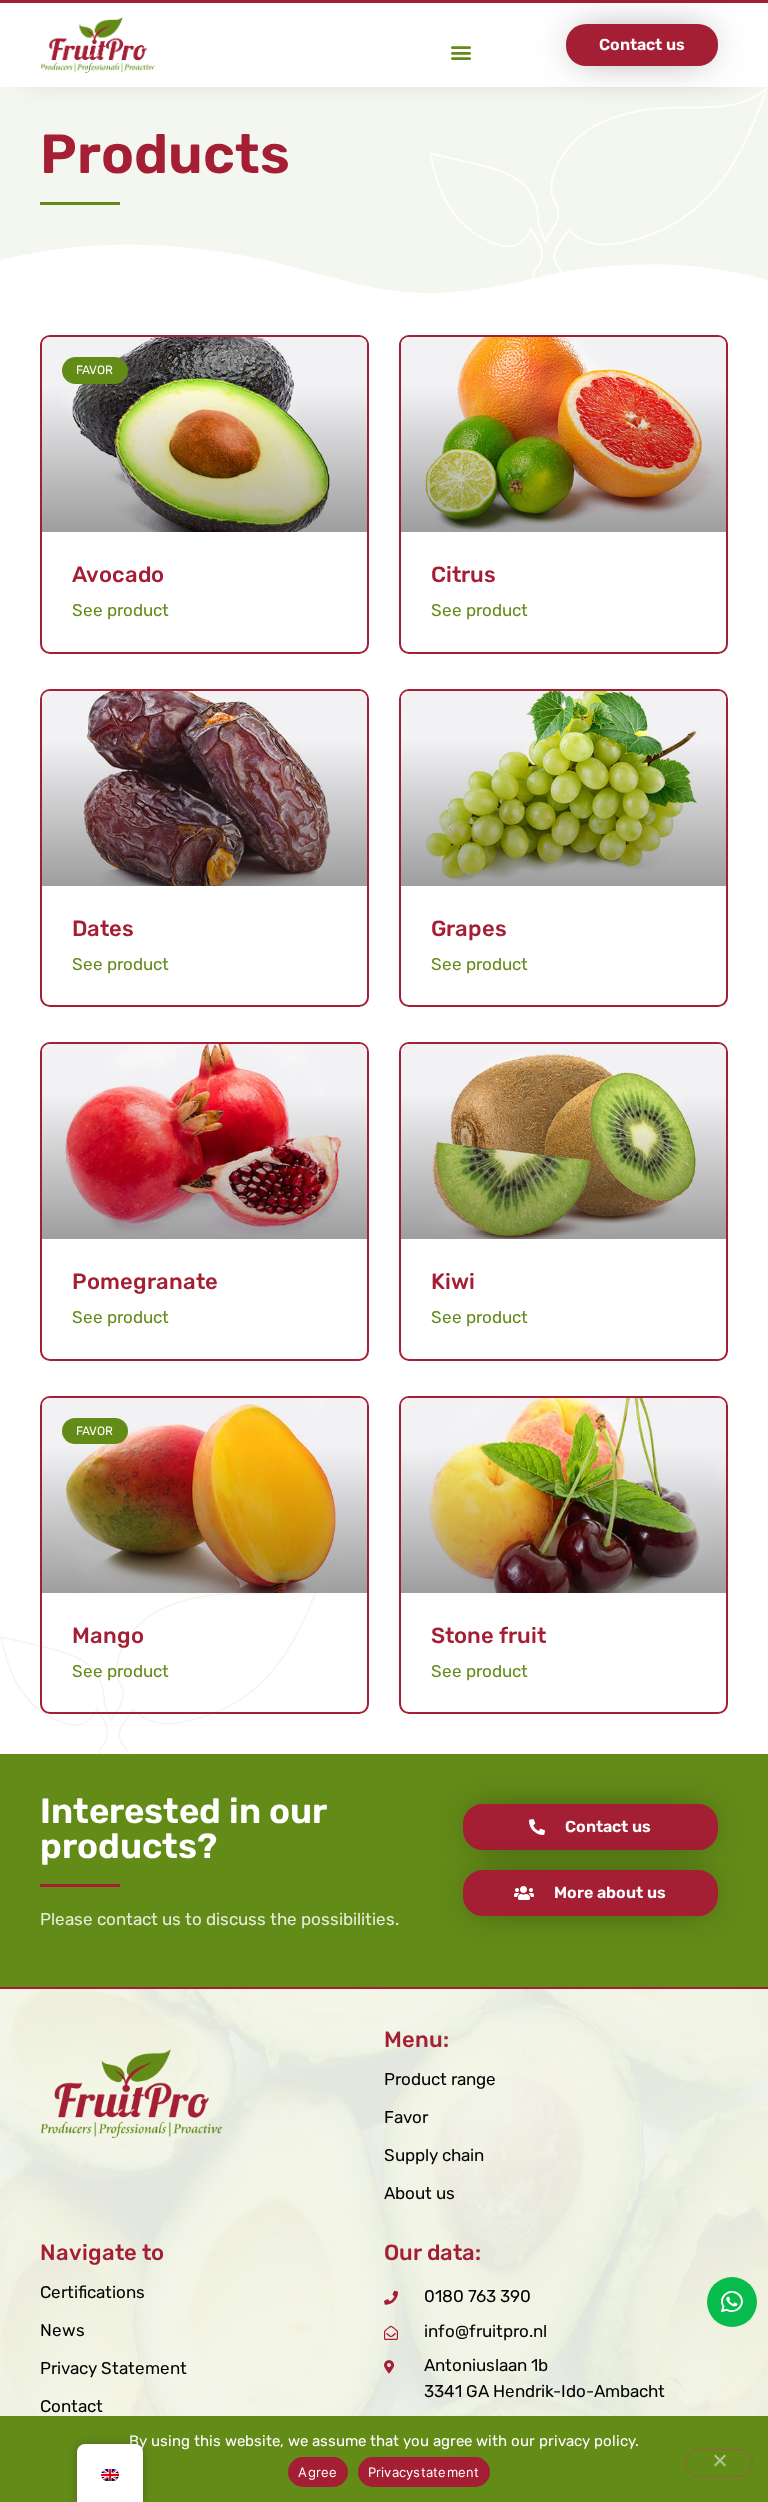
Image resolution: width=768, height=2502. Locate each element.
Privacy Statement (113, 2368)
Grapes (469, 928)
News (62, 2330)
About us (419, 2193)
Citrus (463, 574)
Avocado (118, 574)
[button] (460, 51)
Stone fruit (488, 1635)
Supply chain (434, 2155)
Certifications (92, 2292)
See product (120, 610)
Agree (317, 2472)
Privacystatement (424, 2472)
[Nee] (719, 2463)
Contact (71, 2406)
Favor (406, 2117)
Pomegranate (145, 1281)
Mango (108, 1635)
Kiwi (453, 1281)
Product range (440, 2079)
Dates (103, 928)
